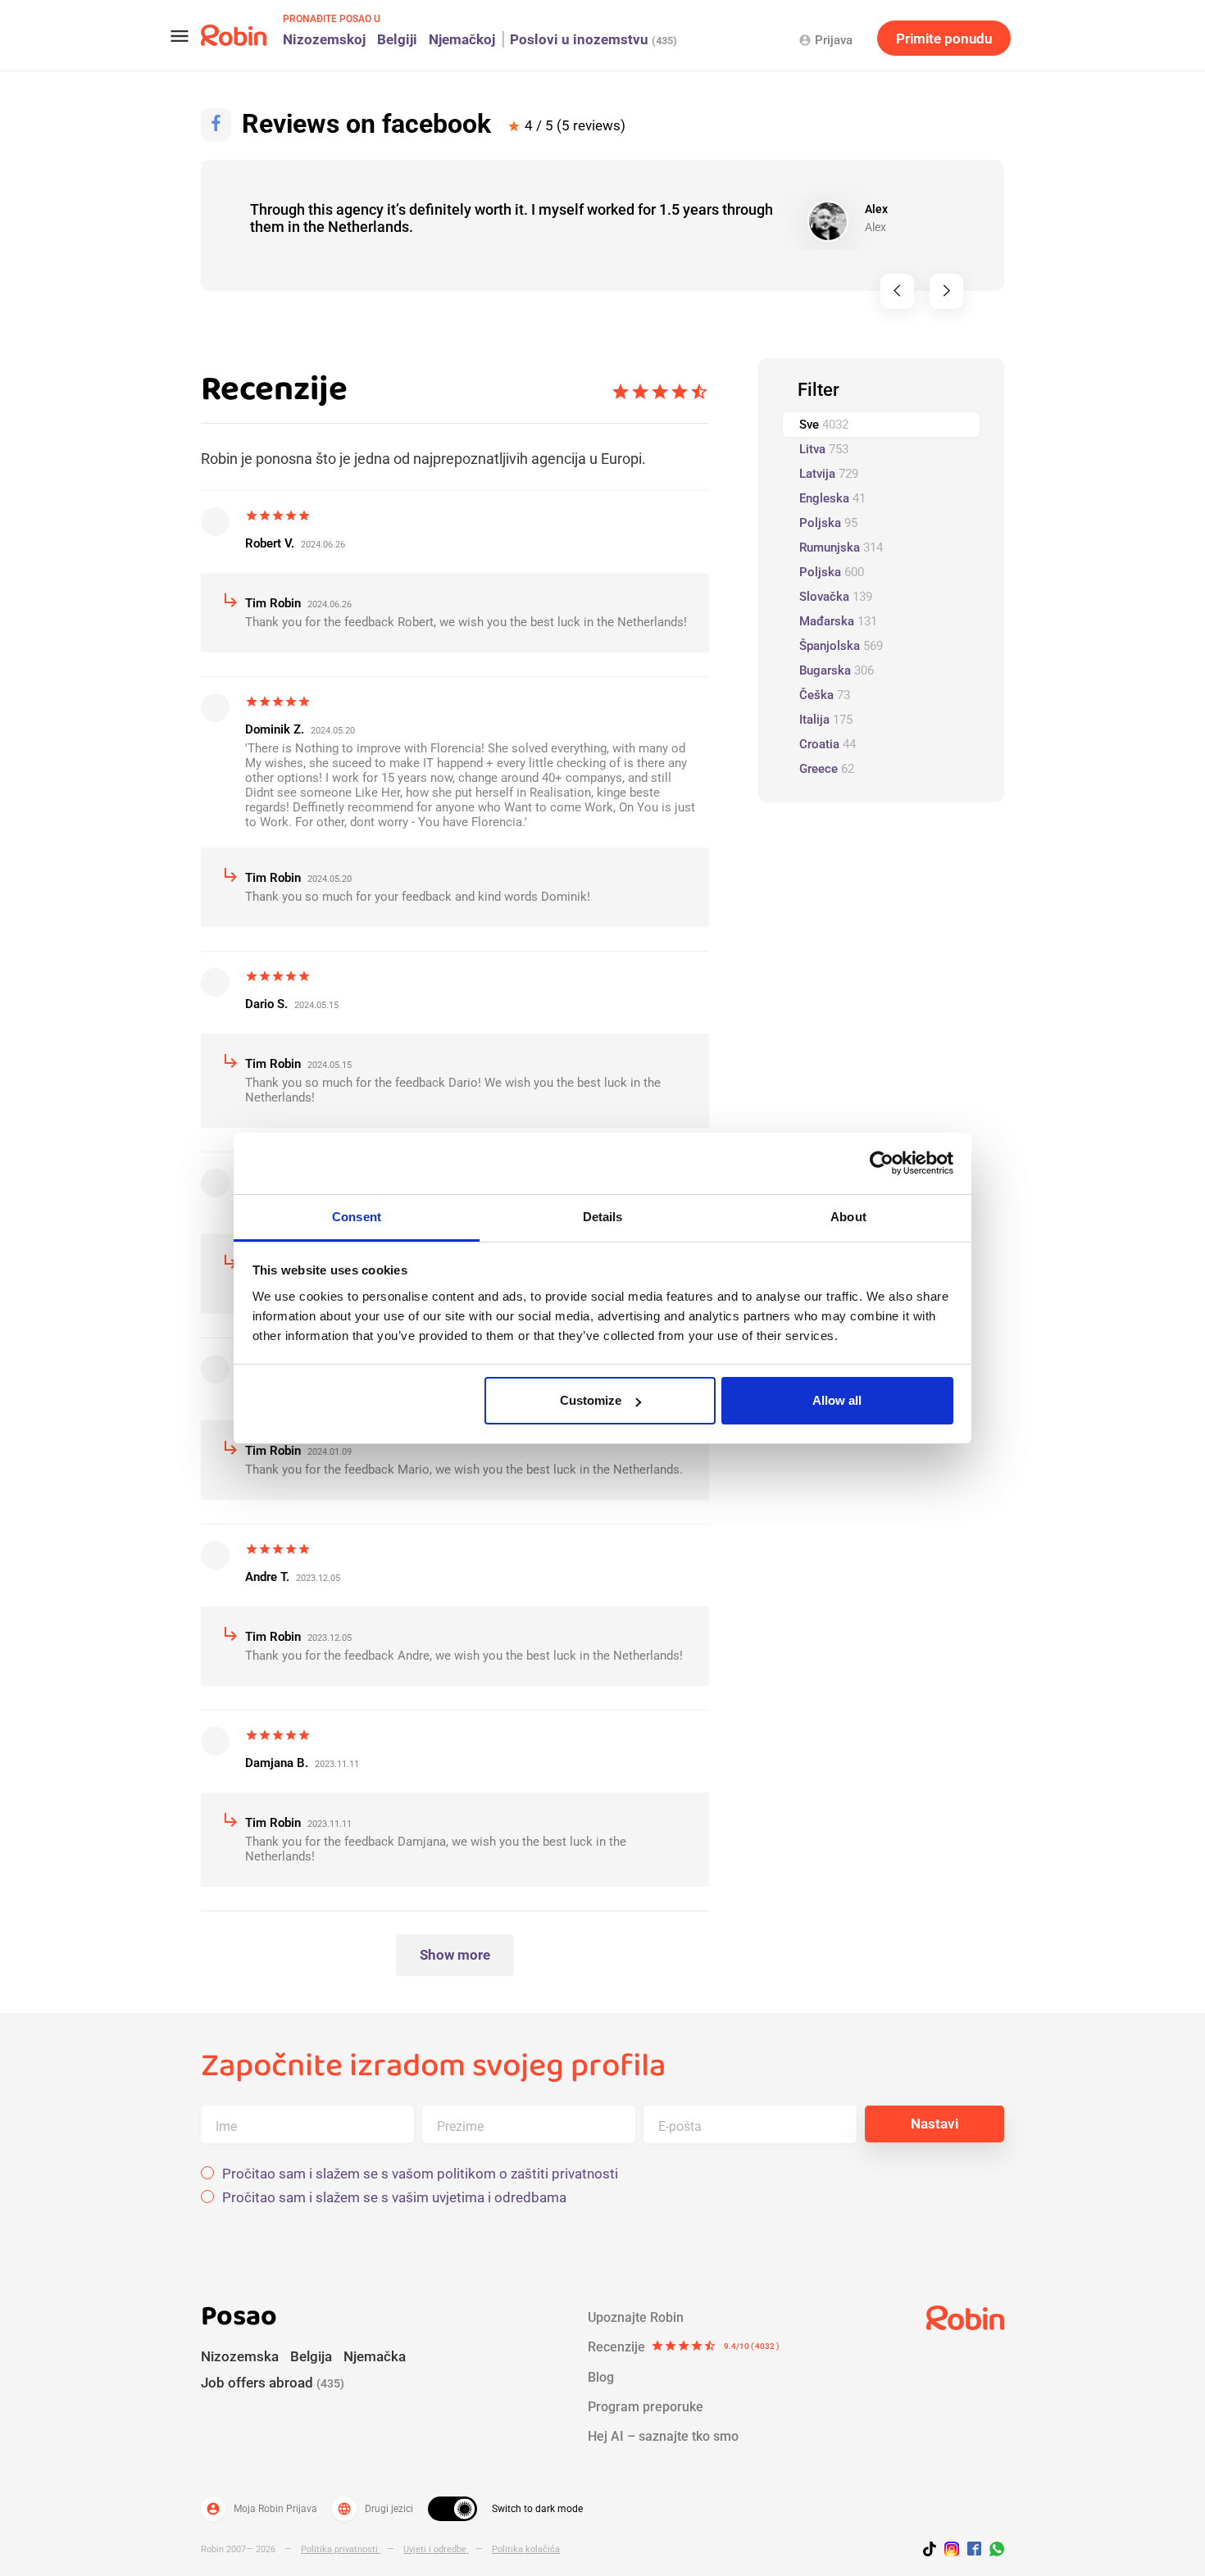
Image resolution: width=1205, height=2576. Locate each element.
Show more (455, 1955)
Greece (827, 769)
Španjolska (841, 646)
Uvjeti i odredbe (436, 2549)
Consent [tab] (357, 1217)
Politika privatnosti (341, 2549)
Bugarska (837, 670)
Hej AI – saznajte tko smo (663, 2436)
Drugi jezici (375, 2509)
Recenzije (684, 2347)
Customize (591, 1400)
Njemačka (375, 2356)
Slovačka (836, 597)
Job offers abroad (273, 2383)
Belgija (311, 2356)
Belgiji (397, 39)
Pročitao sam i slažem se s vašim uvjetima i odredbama (394, 2198)
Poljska (828, 523)
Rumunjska (841, 547)
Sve (824, 425)
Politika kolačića (526, 2549)
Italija (826, 720)
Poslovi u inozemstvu (593, 39)
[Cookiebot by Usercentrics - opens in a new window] (882, 1163)
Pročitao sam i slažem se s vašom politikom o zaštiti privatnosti (420, 2174)
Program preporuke (646, 2407)
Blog (601, 2377)
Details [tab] (603, 1217)
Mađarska (838, 621)
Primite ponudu (944, 39)
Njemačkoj (462, 39)
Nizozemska (240, 2356)
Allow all (837, 1400)
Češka (825, 695)
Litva (824, 449)
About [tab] (848, 1217)
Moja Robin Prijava (261, 2509)
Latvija (829, 474)
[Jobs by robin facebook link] (974, 2550)
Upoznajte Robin (636, 2317)
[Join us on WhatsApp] (993, 2551)
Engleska (832, 498)
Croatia (828, 744)
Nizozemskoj (324, 39)
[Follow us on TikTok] (934, 2551)
